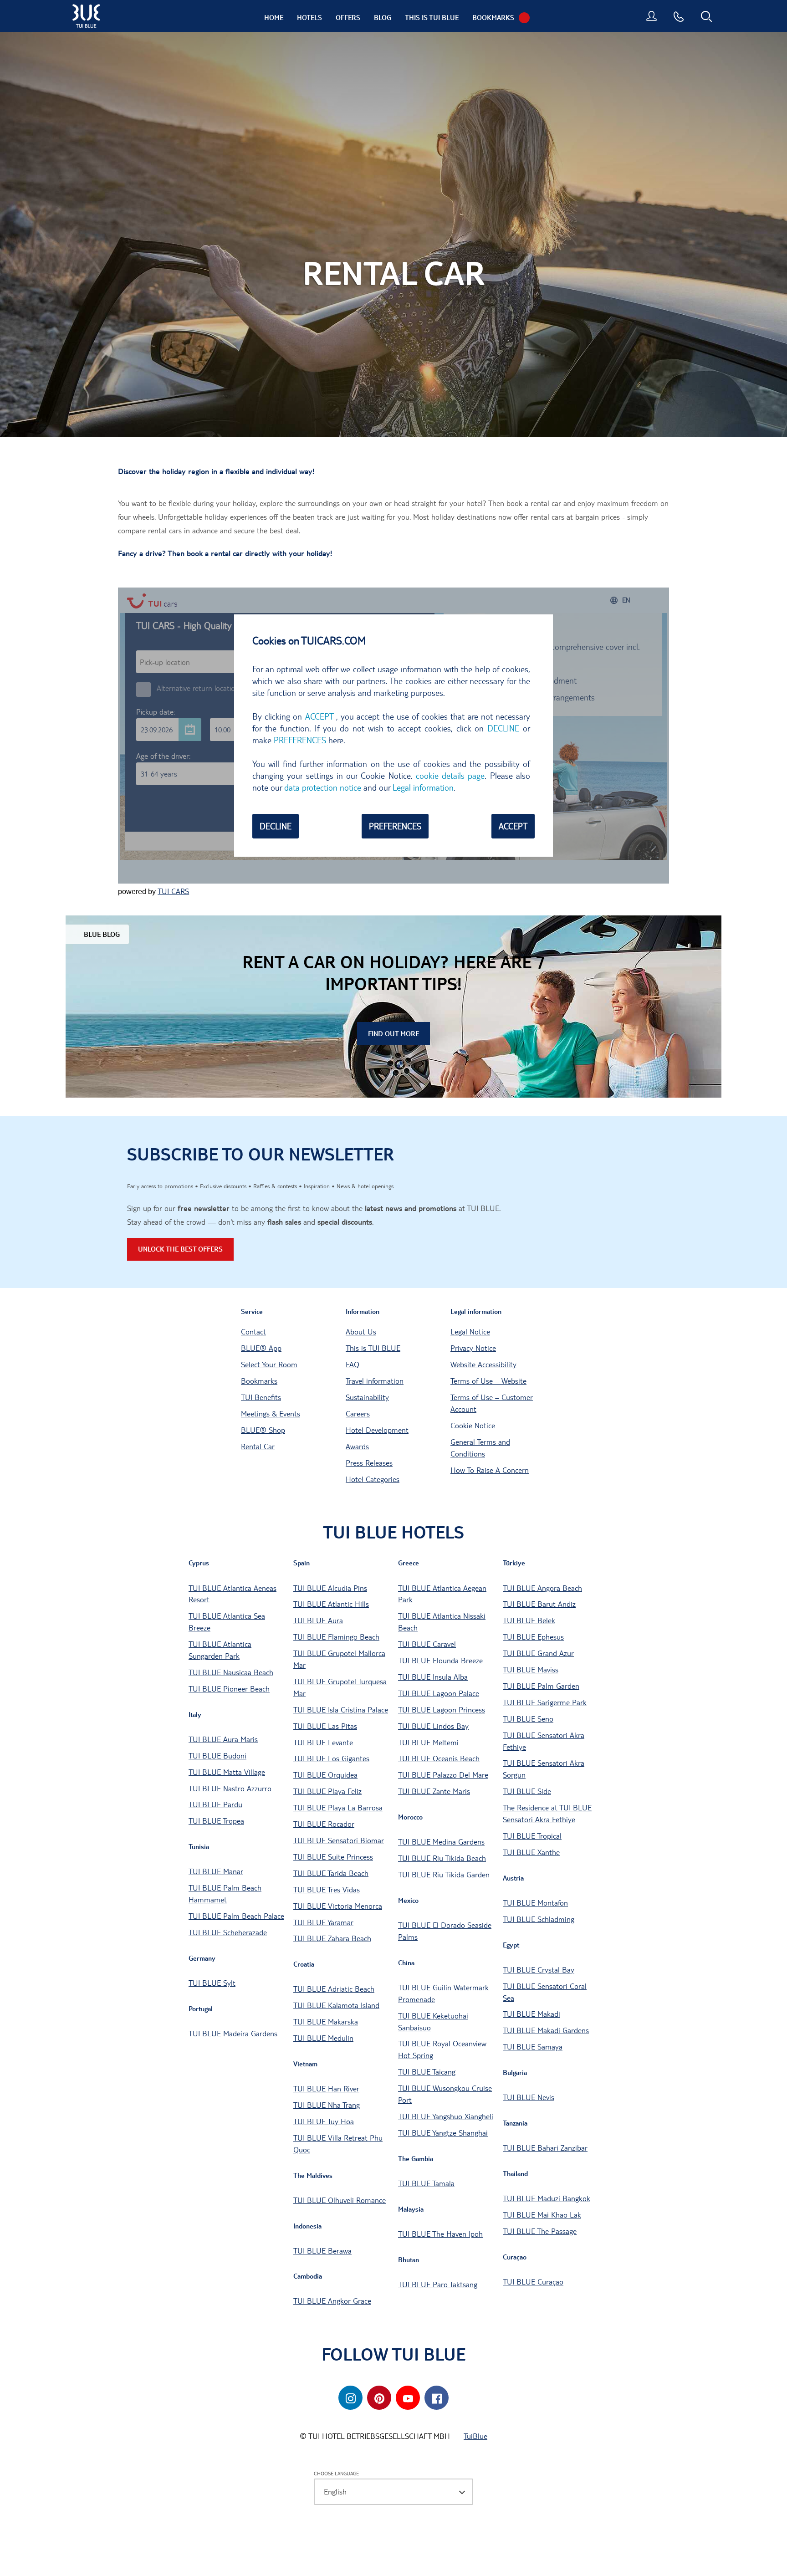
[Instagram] (350, 2398)
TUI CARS (173, 891)
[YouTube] (408, 2398)
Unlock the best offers (180, 1249)
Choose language (336, 2473)
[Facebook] (437, 2398)
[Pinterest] (379, 2398)
